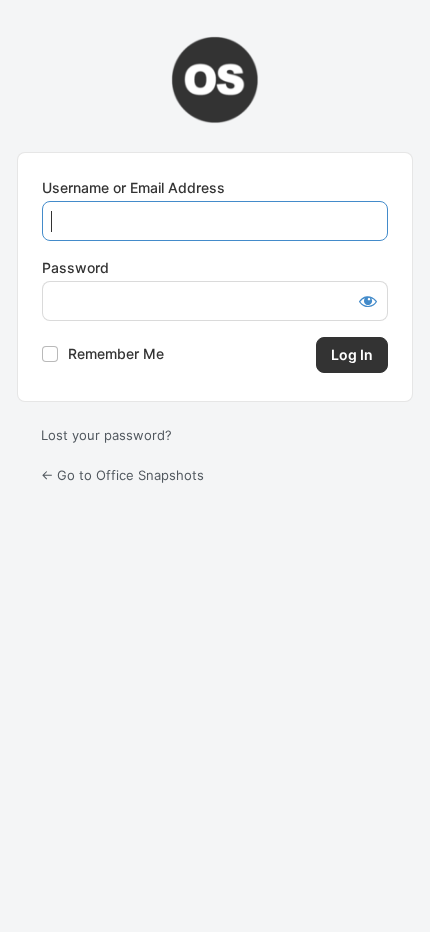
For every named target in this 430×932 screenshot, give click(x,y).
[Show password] (368, 301)
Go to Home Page (215, 80)
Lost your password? (106, 435)
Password (75, 267)
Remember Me (116, 353)
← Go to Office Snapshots (122, 475)
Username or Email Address (133, 187)
